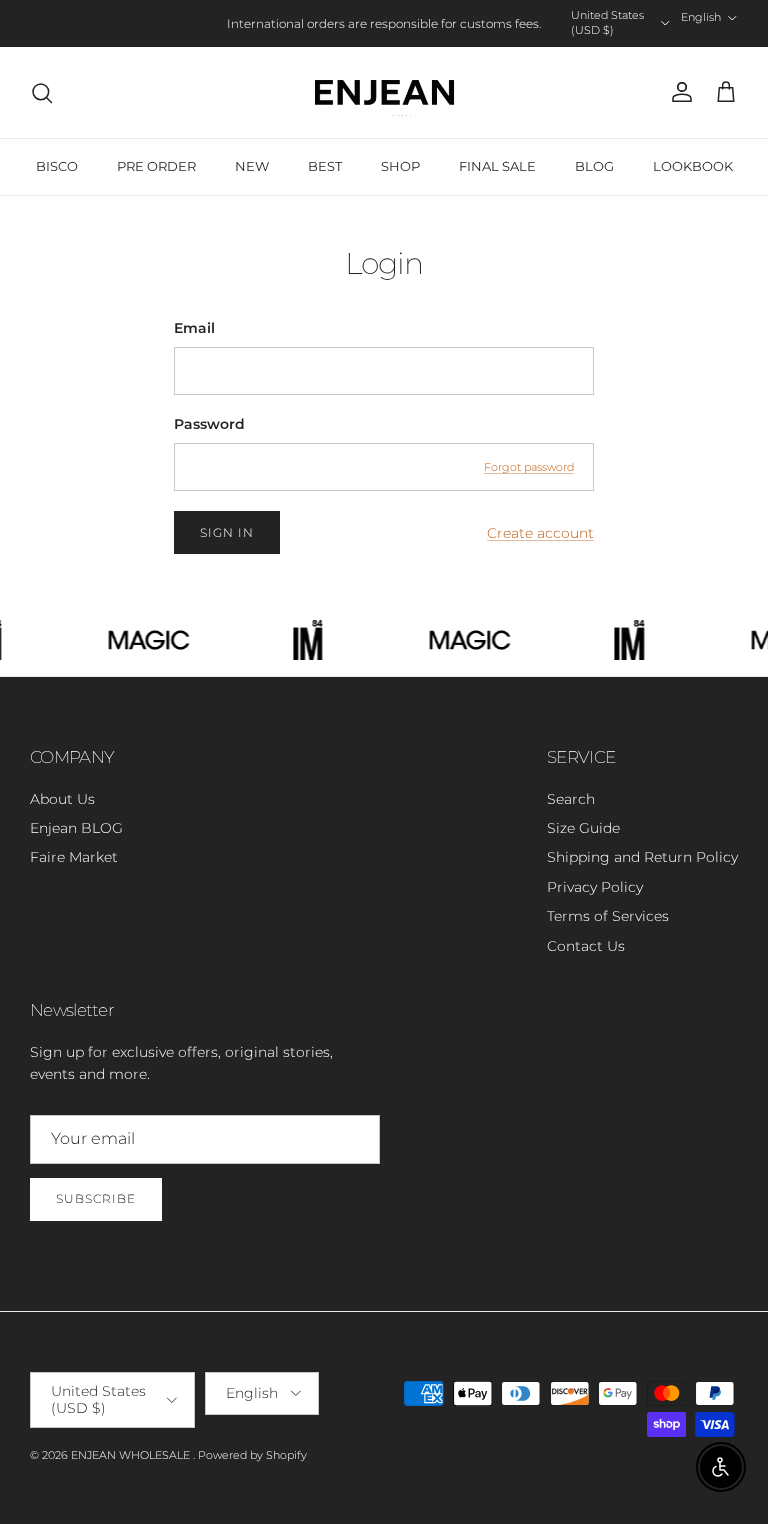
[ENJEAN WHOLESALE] (384, 93)
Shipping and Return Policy (642, 857)
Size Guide (583, 828)
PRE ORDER (156, 166)
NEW (252, 166)
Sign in (227, 532)
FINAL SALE (497, 166)
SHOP (400, 166)
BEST (325, 166)
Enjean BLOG (76, 828)
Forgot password (529, 467)
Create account (540, 533)
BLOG (594, 166)
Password (209, 424)
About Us (62, 799)
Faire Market (74, 857)
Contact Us (586, 946)
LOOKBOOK (693, 166)
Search (571, 799)
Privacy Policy (595, 887)
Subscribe (96, 1198)
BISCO (57, 166)
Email (194, 328)
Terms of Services (608, 916)
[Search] (42, 93)
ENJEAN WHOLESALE (132, 1455)
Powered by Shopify (252, 1455)
